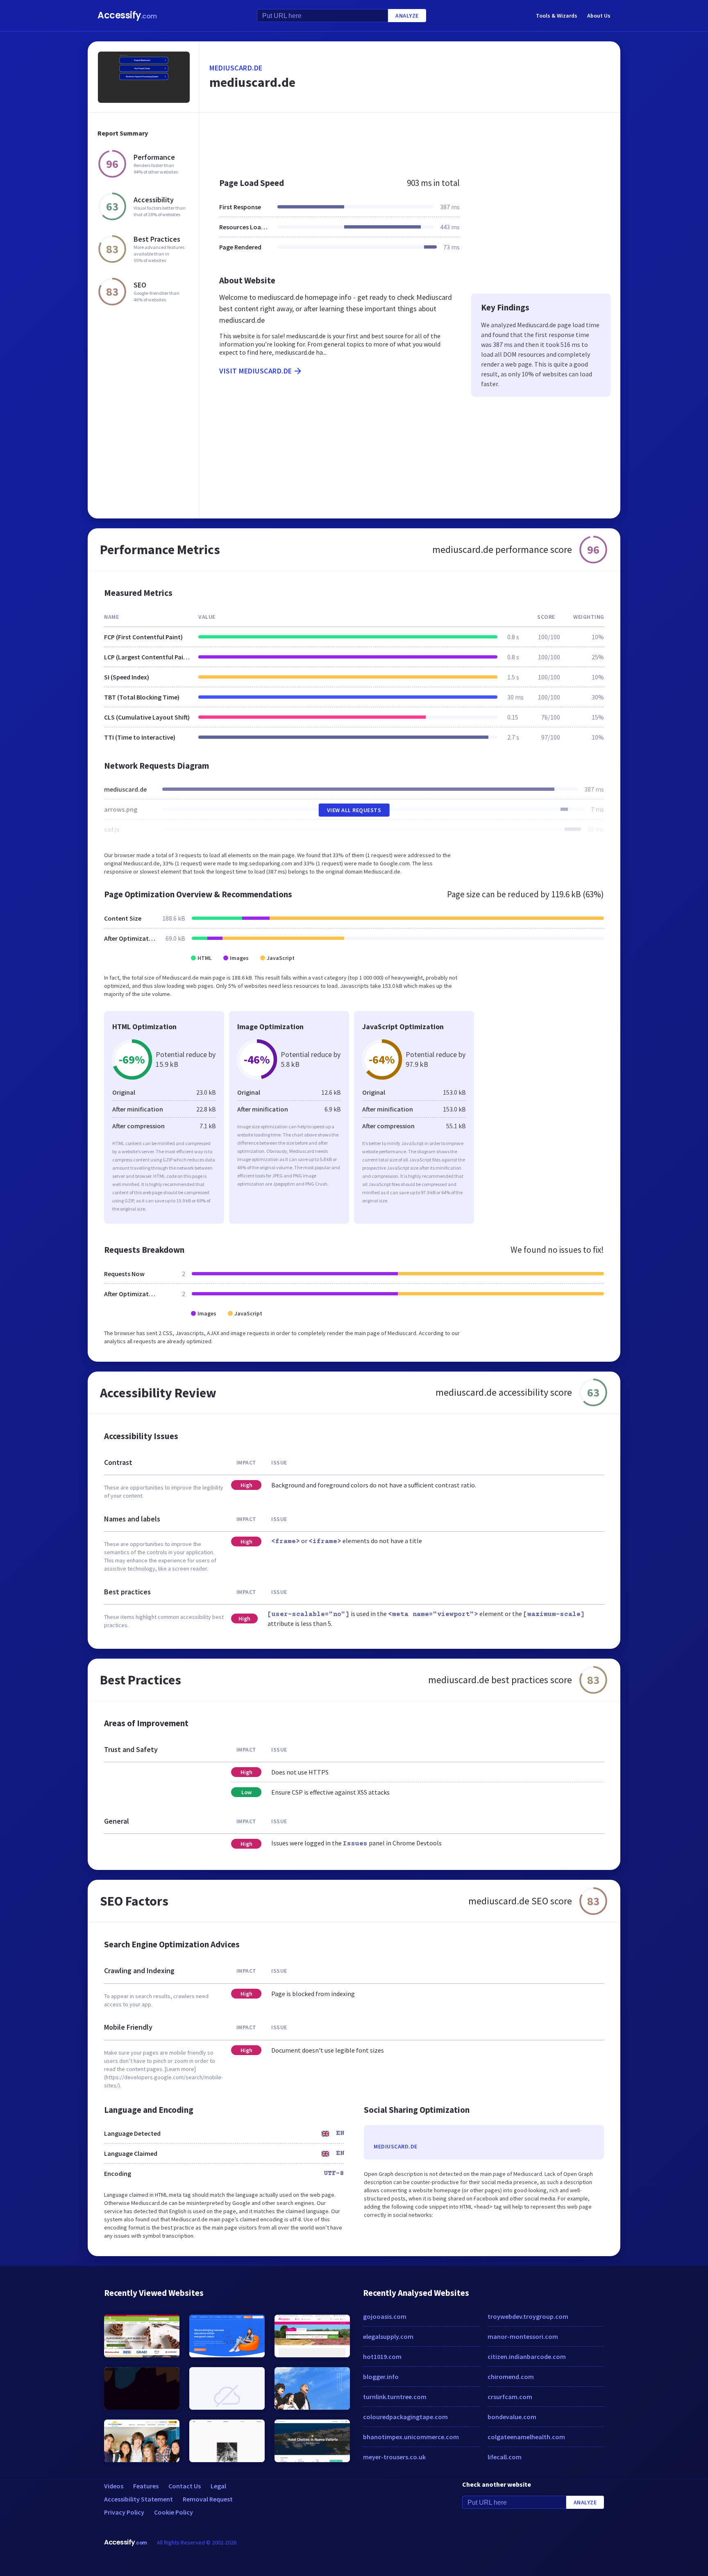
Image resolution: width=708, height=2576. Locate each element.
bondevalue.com (512, 2417)
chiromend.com (511, 2377)
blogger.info (381, 2377)
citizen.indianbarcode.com (527, 2356)
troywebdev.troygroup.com (528, 2316)
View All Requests (354, 810)
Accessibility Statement (138, 2499)
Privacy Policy (124, 2512)
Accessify (127, 15)
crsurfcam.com (510, 2397)
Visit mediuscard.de (256, 371)
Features (146, 2486)
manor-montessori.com (523, 2336)
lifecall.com (505, 2457)
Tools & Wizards (557, 16)
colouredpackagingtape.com (405, 2417)
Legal (218, 2486)
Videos (114, 2486)
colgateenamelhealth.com (526, 2437)
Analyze (407, 16)
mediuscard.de (236, 68)
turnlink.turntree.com (395, 2397)
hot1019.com (382, 2356)
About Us (599, 16)
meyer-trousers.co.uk (394, 2457)
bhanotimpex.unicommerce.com (411, 2437)
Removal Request (208, 2499)
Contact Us (185, 2486)
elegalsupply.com (388, 2336)
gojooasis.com (385, 2316)
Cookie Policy (174, 2512)
